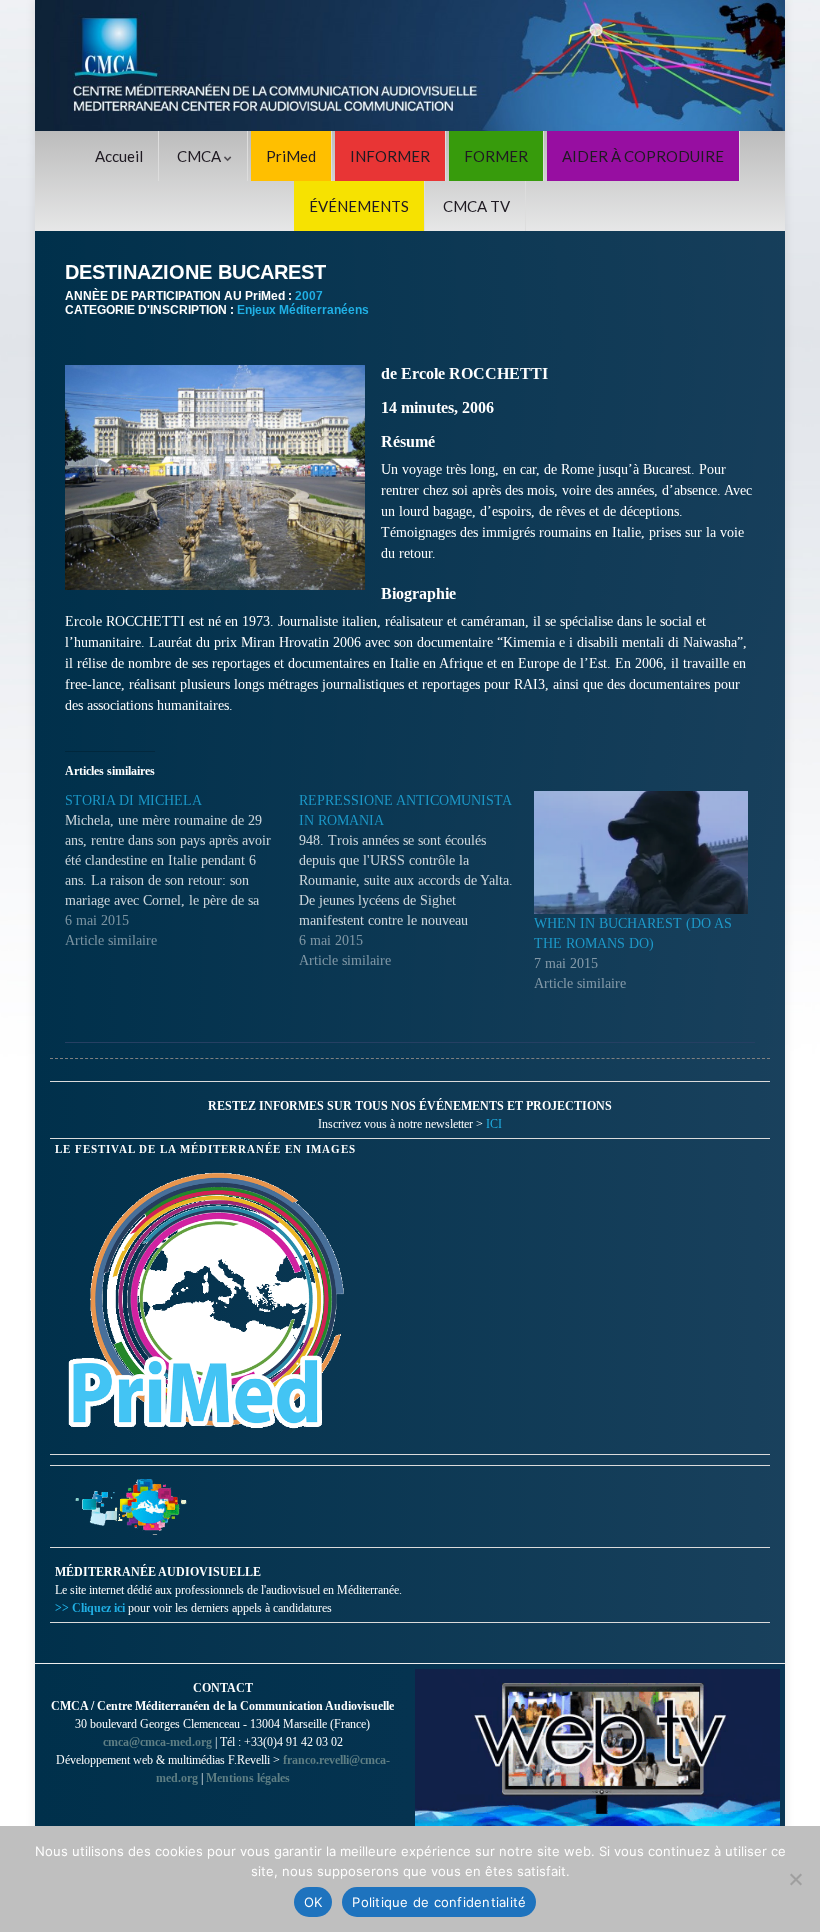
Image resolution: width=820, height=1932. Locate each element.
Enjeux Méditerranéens (303, 310)
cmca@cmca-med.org (157, 1742)
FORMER (496, 156)
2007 (309, 296)
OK (313, 1902)
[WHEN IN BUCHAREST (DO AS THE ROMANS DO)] (641, 852)
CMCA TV (476, 206)
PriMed (291, 156)
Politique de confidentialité (439, 1902)
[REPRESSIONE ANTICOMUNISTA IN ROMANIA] (416, 881)
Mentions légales (248, 1778)
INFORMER (390, 156)
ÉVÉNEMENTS (359, 206)
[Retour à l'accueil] (410, 65)
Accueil (119, 156)
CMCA (200, 156)
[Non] (795, 1879)
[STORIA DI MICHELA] (182, 871)
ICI (494, 1124)
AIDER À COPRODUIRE (643, 156)
